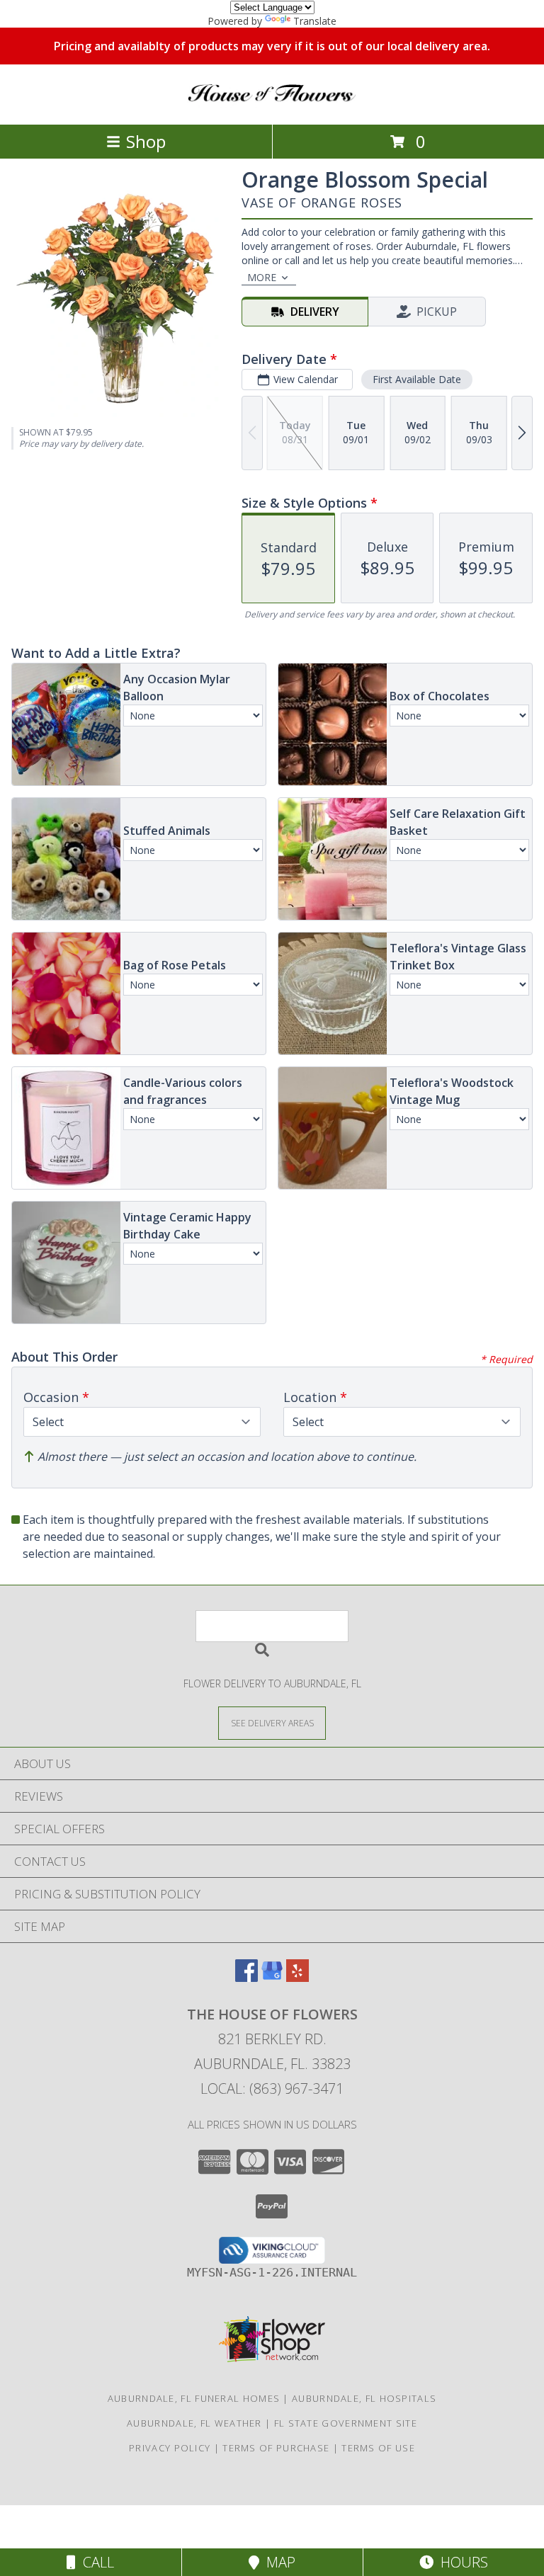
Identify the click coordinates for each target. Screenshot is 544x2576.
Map (277, 2562)
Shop (146, 141)
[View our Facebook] (246, 1977)
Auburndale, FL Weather (194, 2423)
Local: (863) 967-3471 (272, 2088)
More (262, 277)
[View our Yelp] (297, 1977)
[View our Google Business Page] (272, 1977)
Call (95, 2562)
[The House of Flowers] (272, 104)
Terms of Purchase (276, 2448)
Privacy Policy (170, 2448)
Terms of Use (378, 2448)
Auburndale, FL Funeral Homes (194, 2398)
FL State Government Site (346, 2423)
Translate (315, 21)
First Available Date (417, 379)
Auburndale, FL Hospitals (364, 2398)
